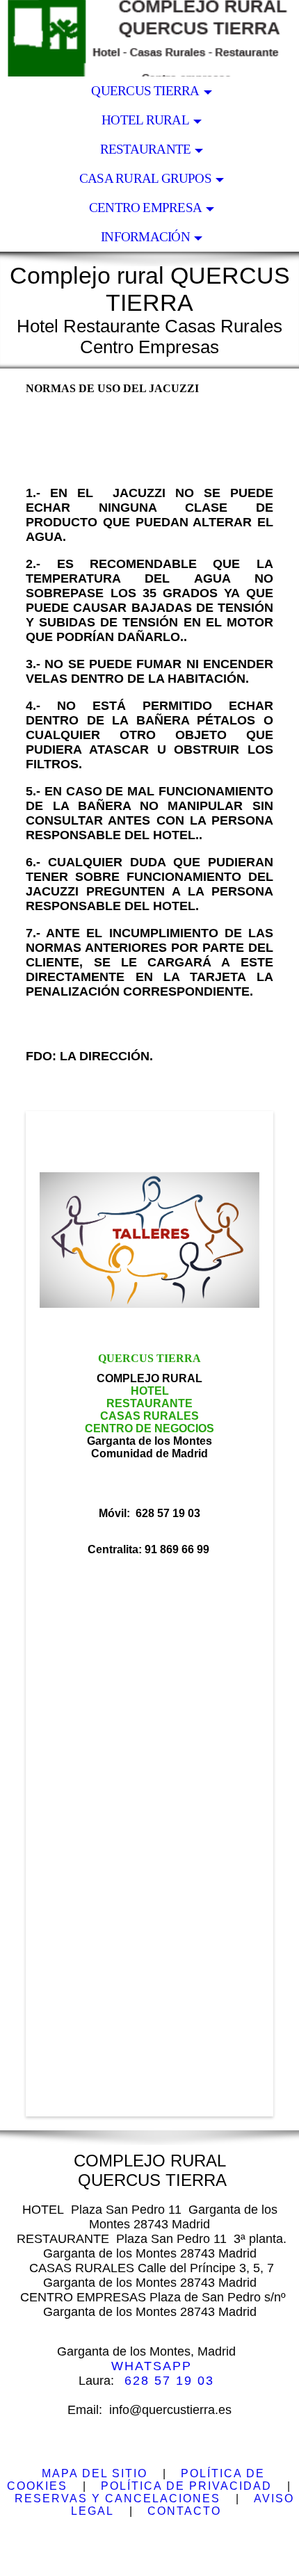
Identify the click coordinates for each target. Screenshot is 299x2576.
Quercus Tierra (145, 91)
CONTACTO (184, 2511)
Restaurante (146, 149)
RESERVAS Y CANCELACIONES (118, 2498)
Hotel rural (145, 120)
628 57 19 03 (169, 2381)
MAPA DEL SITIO (95, 2473)
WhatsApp (152, 2366)
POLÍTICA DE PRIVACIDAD (186, 2486)
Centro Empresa (145, 208)
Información (145, 237)
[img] (149, 38)
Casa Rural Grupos (145, 178)
